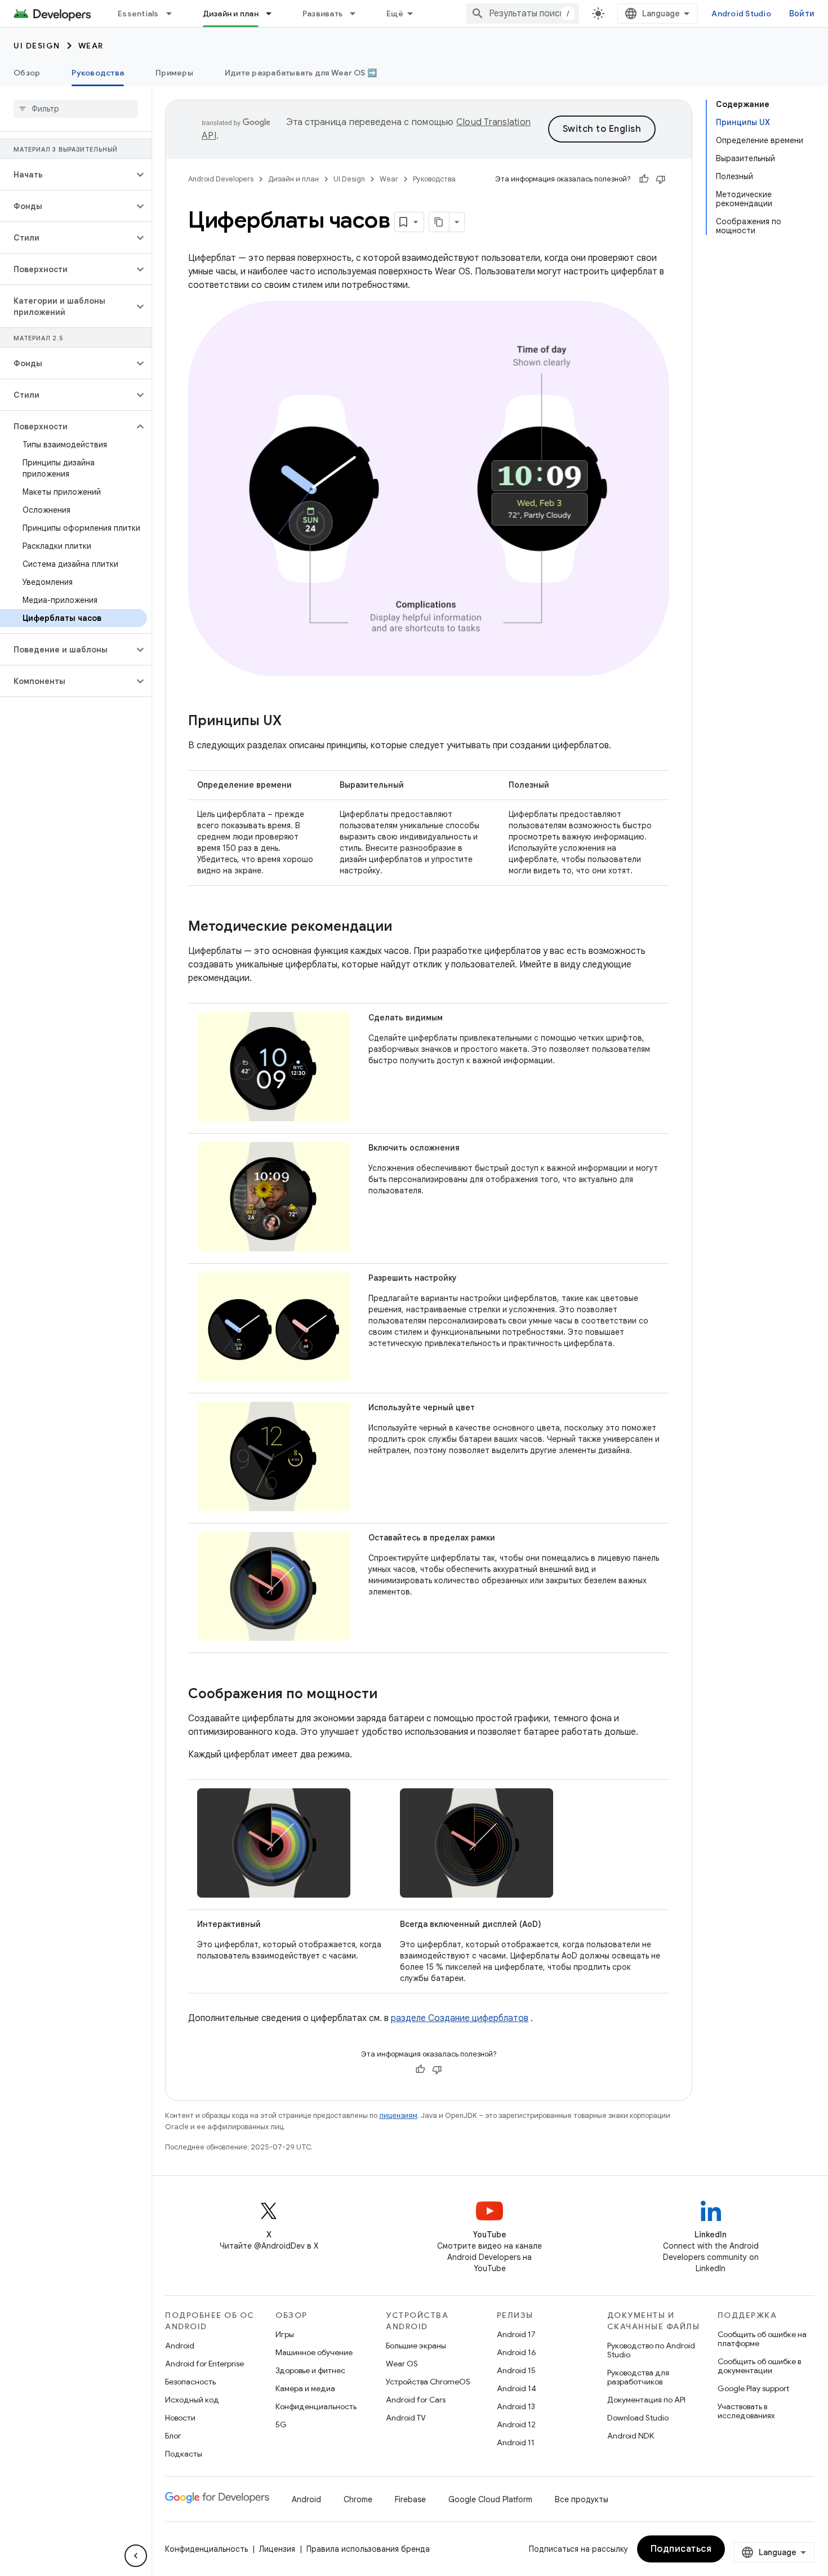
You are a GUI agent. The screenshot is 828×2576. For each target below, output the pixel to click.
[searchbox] (76, 109)
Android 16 (517, 2352)
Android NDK (631, 2436)
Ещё (395, 14)
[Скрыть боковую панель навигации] (136, 2556)
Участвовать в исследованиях (746, 2411)
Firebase (410, 2499)
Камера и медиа (305, 2388)
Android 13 (516, 2406)
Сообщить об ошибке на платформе (762, 2339)
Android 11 (516, 2442)
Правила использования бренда (368, 2549)
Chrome (358, 2499)
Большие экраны (416, 2346)
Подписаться (681, 2549)
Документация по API (646, 2400)
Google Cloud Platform (490, 2499)
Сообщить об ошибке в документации (759, 2366)
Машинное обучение (314, 2352)
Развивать (322, 14)
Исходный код (192, 2400)
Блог (173, 2436)
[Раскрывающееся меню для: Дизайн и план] (274, 14)
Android (180, 2346)
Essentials (138, 14)
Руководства (98, 73)
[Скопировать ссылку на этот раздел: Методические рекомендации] (403, 927)
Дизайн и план (231, 14)
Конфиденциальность (316, 2406)
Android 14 (517, 2388)
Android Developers (221, 179)
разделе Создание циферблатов (460, 2018)
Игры (285, 2334)
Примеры (174, 73)
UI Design (37, 46)
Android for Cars (416, 2400)
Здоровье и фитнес (310, 2370)
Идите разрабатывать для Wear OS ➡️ (301, 73)
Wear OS (402, 2364)
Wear (91, 46)
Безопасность (190, 2382)
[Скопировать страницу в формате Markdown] (439, 222)
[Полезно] (644, 179)
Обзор (27, 73)
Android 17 (516, 2334)
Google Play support (753, 2388)
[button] (67, 175)
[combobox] (523, 14)
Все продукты (582, 2499)
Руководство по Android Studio (651, 2350)
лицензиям (398, 2115)
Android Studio (741, 14)
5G (281, 2424)
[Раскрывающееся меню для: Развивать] (358, 14)
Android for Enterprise (204, 2364)
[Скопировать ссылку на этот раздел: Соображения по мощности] (389, 1695)
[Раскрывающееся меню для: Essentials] (174, 14)
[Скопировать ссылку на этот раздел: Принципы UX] (293, 722)
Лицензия (277, 2549)
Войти (802, 14)
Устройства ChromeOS (428, 2382)
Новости (180, 2418)
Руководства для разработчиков (638, 2377)
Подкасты (184, 2454)
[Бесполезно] (661, 179)
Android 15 (516, 2370)
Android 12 (516, 2424)
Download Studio (638, 2418)
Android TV (406, 2418)
